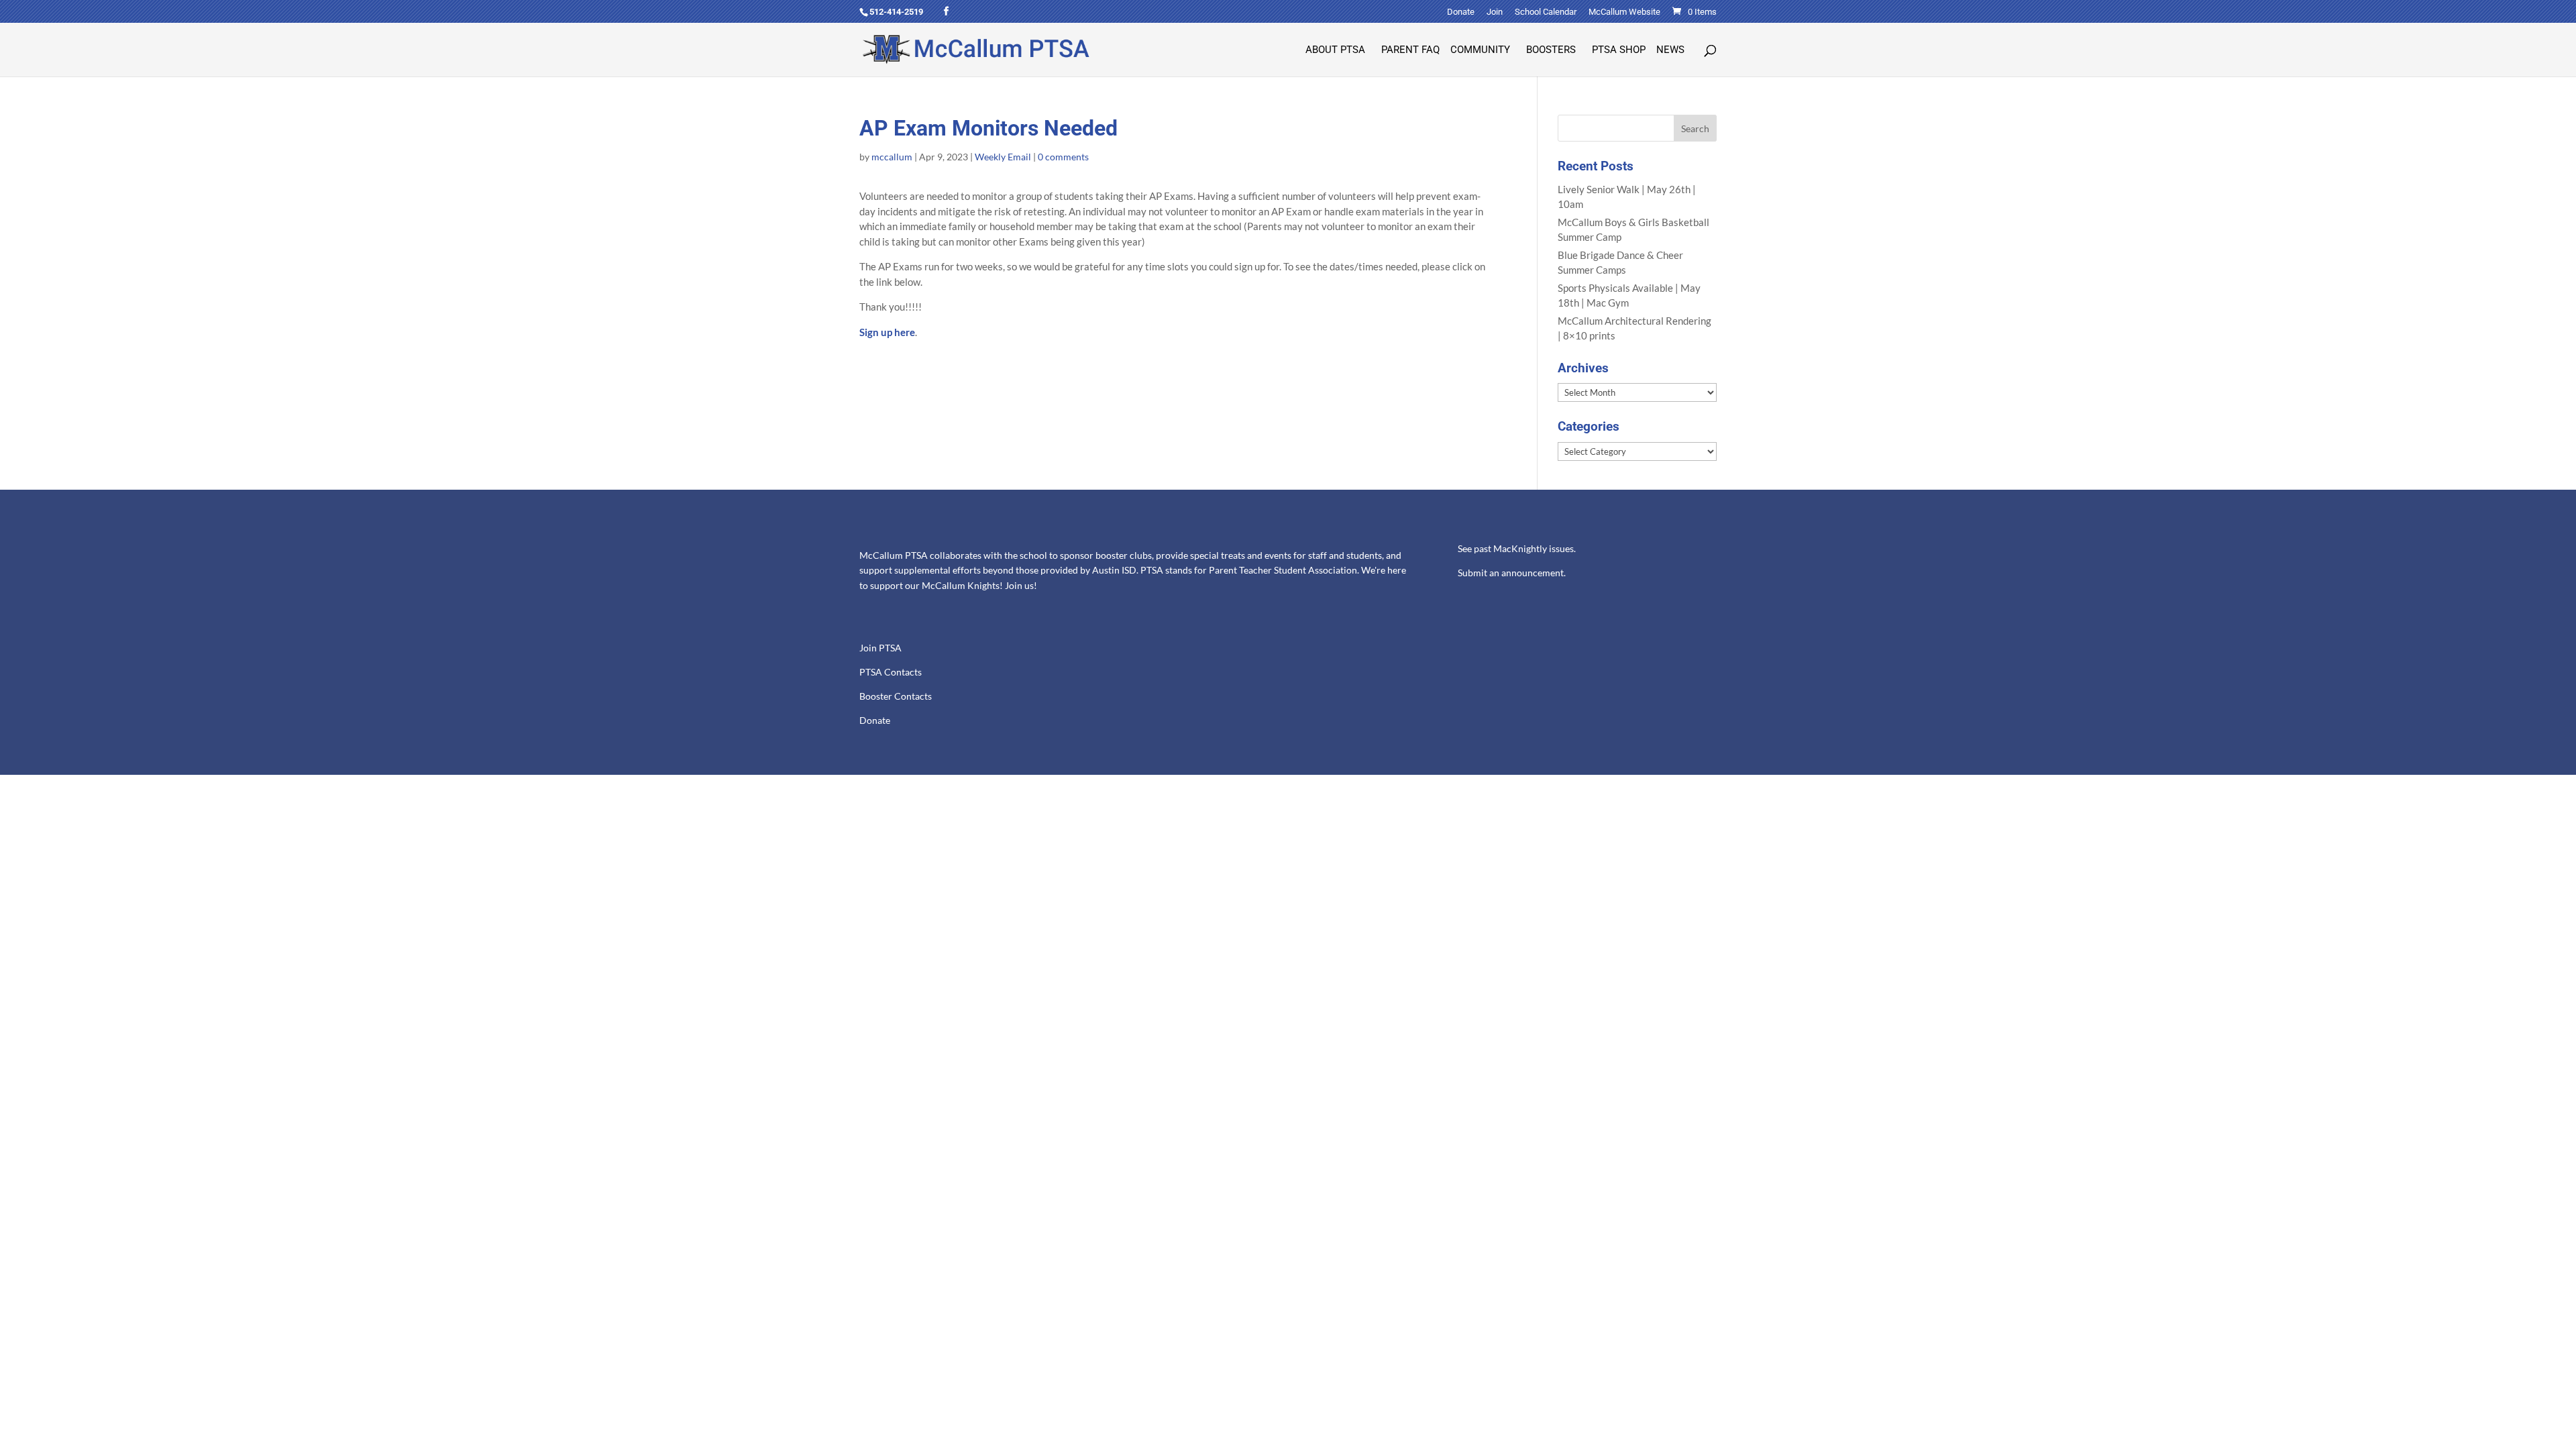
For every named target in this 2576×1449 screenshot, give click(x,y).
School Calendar (1546, 12)
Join (1495, 12)
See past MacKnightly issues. (1517, 549)
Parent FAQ (1410, 50)
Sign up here (887, 332)
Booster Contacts (896, 696)
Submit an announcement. (1512, 573)
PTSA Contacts (891, 672)
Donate (1461, 12)
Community (1480, 50)
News (1670, 50)
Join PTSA (880, 648)
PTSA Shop (1619, 50)
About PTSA (1335, 50)
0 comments (1063, 157)
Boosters (1551, 50)
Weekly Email (1003, 157)
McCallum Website (1624, 12)
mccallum (892, 157)
